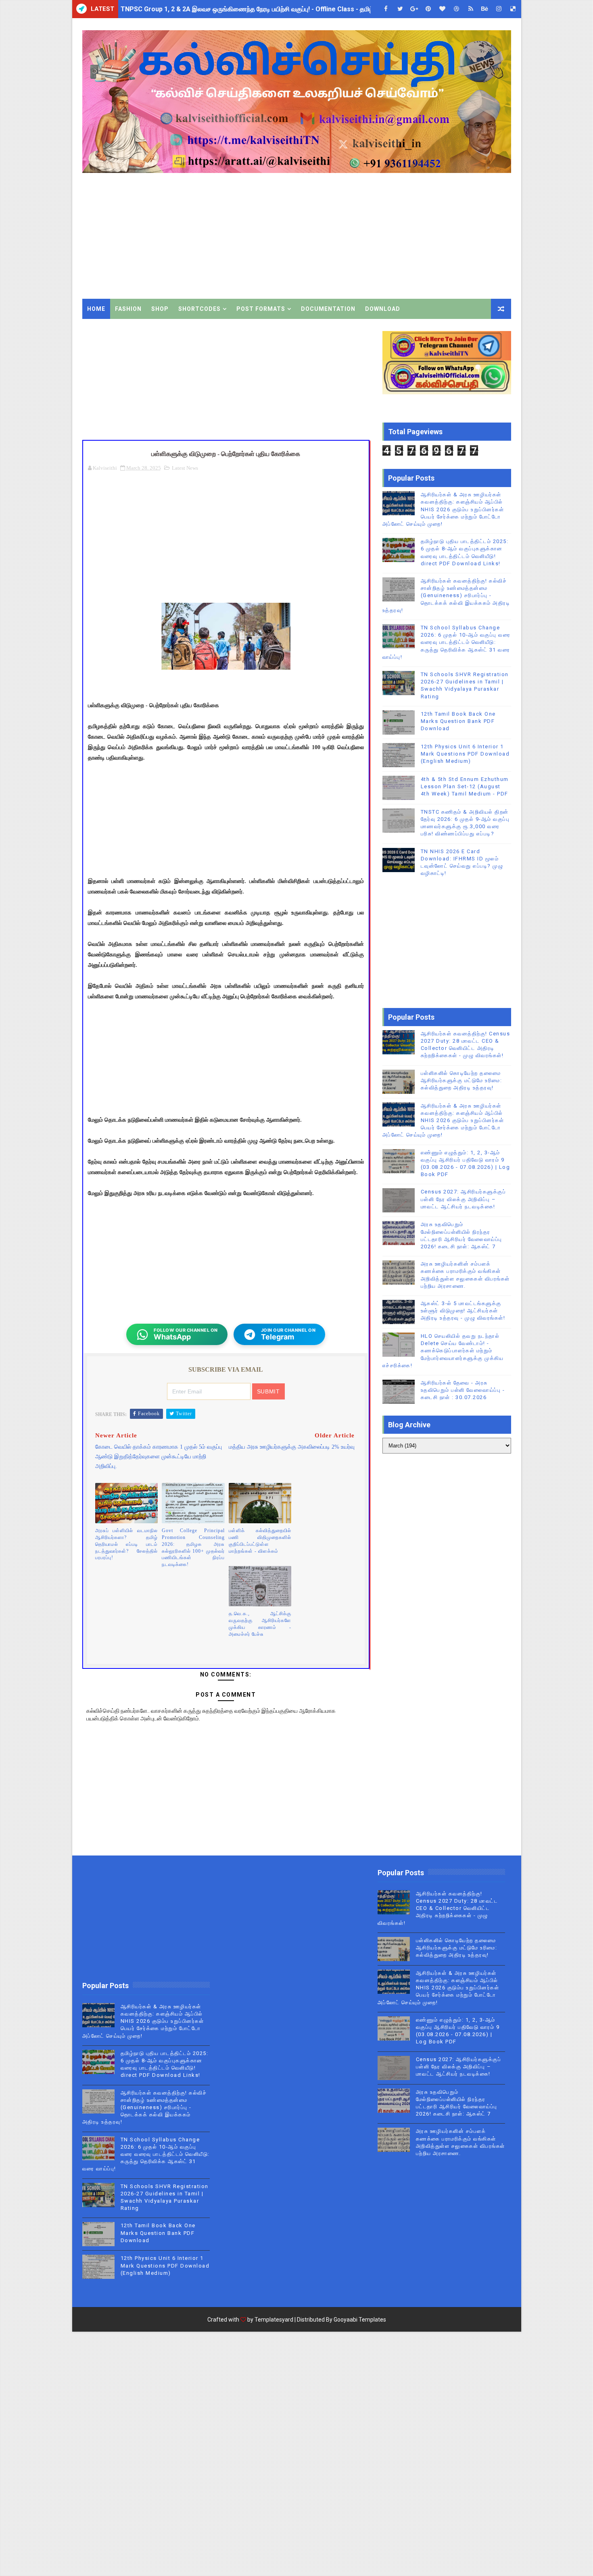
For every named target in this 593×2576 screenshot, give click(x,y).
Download (383, 309)
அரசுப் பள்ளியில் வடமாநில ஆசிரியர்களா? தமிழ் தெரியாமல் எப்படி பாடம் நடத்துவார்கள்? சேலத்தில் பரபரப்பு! (127, 1544)
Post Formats (261, 309)
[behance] (485, 9)
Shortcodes (199, 309)
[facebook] (386, 9)
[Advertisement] (364, 230)
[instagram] (499, 9)
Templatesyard (274, 2320)
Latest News (185, 468)
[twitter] (400, 9)
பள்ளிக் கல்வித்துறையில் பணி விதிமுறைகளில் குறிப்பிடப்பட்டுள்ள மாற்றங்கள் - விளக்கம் (260, 1541)
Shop (160, 309)
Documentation (328, 309)
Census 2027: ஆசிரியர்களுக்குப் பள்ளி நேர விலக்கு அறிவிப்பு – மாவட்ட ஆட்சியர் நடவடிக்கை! (464, 1199)
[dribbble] (457, 9)
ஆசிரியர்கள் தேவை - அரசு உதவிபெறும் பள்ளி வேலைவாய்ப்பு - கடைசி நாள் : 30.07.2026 (463, 1390)
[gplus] (414, 9)
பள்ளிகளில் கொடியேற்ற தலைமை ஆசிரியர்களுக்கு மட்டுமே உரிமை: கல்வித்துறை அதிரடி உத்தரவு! (461, 1080)
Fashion (128, 309)
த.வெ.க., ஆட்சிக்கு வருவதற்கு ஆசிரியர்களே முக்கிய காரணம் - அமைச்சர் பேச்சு (260, 1624)
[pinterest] (428, 9)
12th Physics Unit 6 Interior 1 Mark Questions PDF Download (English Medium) (465, 754)
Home (96, 309)
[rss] (471, 9)
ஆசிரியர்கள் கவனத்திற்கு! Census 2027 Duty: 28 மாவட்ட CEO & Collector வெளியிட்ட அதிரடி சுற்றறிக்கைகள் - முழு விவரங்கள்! (438, 1908)
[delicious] (513, 9)
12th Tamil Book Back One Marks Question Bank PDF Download (458, 721)
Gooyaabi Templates (360, 2320)
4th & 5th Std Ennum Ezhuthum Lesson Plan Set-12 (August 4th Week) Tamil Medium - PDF (465, 786)
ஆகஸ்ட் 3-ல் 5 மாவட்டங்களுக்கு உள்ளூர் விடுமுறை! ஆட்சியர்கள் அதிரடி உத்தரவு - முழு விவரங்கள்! (463, 1311)
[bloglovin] (443, 9)
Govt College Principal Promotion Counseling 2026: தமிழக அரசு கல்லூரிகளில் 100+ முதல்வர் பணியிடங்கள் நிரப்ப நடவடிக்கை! (193, 1547)
